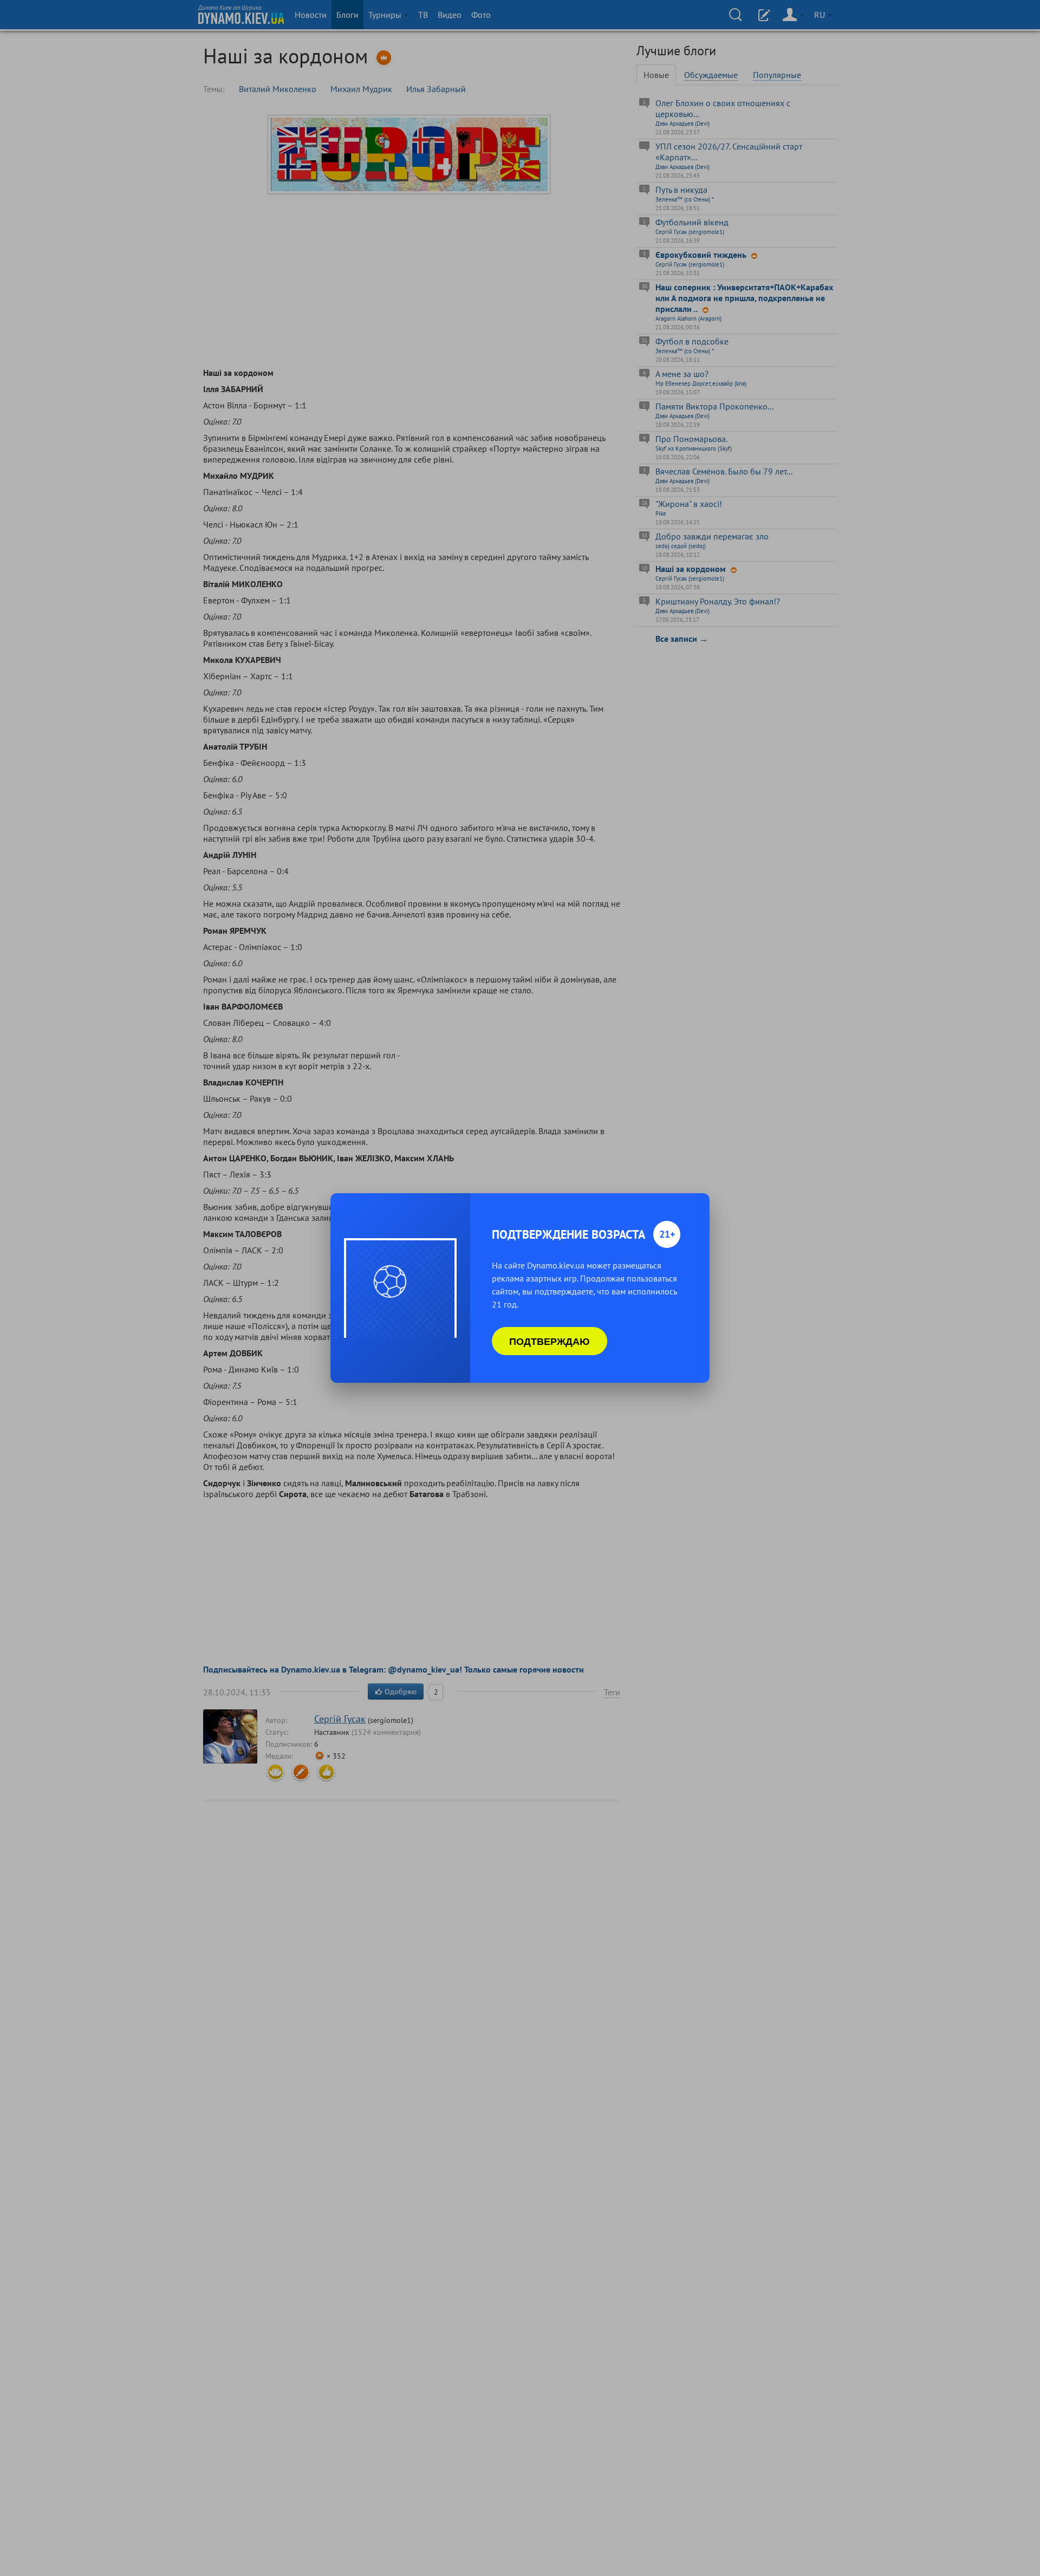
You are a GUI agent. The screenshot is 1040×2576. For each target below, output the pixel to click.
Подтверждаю (550, 1341)
